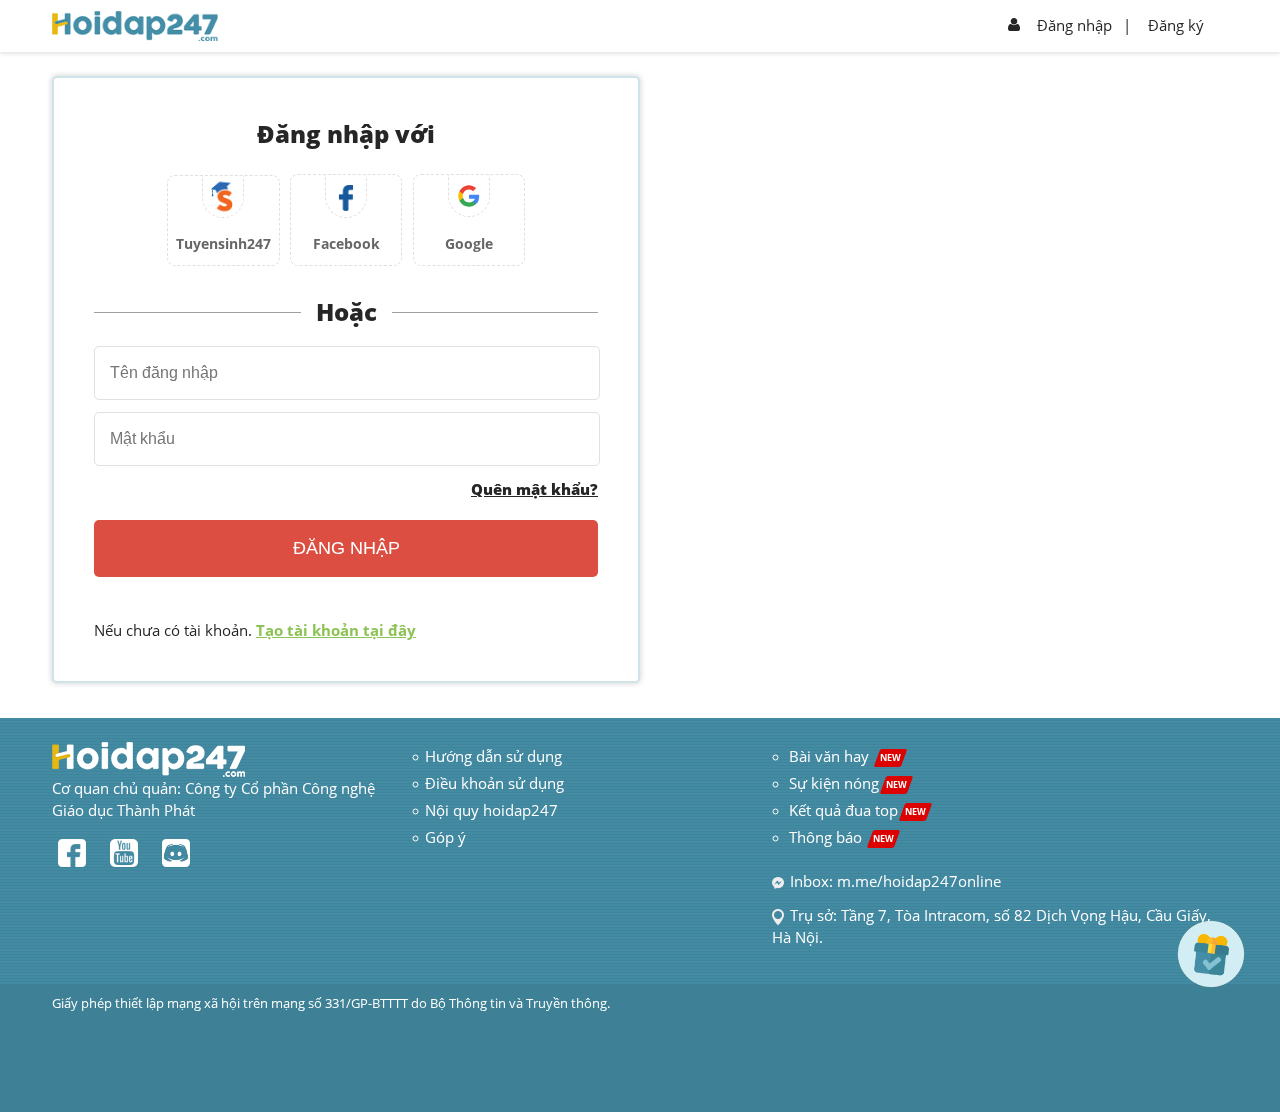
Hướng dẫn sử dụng (493, 756)
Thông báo (841, 837)
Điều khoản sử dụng (494, 783)
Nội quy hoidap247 (491, 810)
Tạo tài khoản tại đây (336, 630)
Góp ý (445, 837)
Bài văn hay (843, 756)
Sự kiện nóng (848, 783)
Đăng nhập (1074, 25)
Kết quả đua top (857, 810)
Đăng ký (1176, 25)
